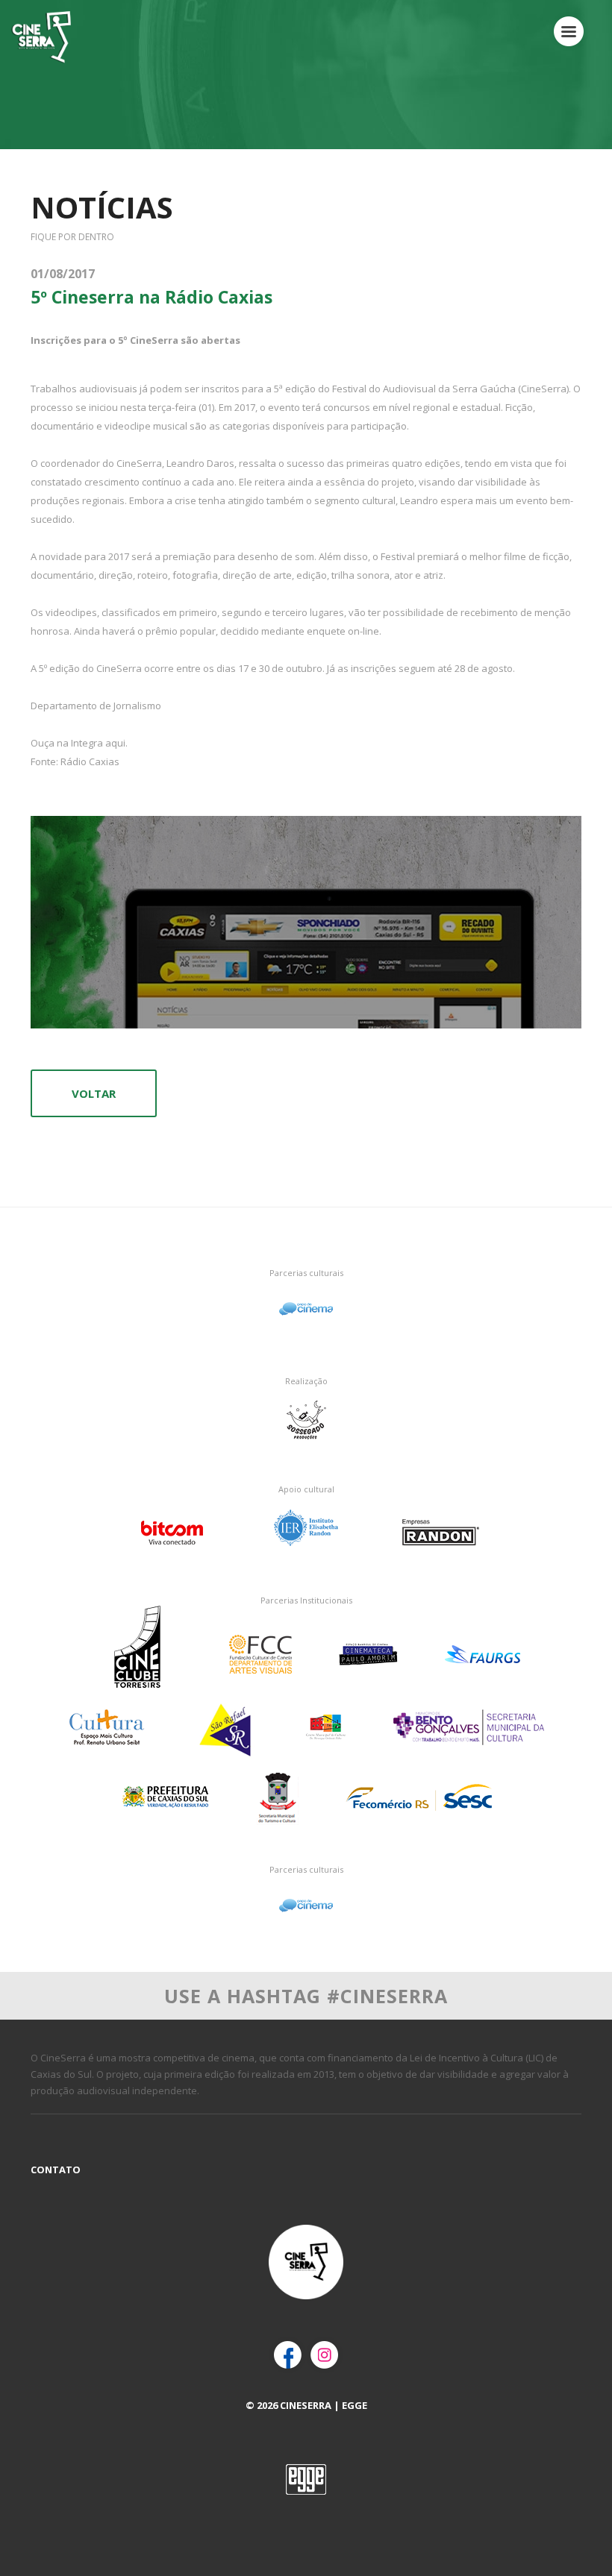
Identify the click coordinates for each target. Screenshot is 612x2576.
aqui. (116, 743)
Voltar (94, 1093)
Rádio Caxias (90, 761)
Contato (56, 2170)
